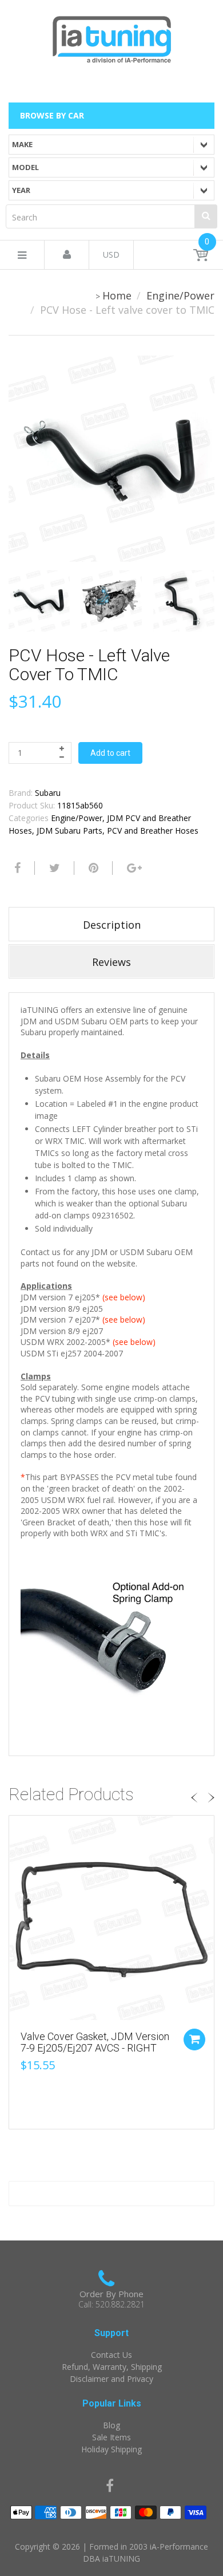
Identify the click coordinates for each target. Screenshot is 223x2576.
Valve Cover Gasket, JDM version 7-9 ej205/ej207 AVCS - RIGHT (95, 2042)
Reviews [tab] (111, 962)
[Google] (133, 868)
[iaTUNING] (111, 37)
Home (117, 295)
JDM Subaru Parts (69, 831)
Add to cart (110, 753)
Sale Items (111, 2437)
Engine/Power (180, 295)
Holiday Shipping (111, 2449)
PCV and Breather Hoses (153, 831)
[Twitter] (53, 868)
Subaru (48, 793)
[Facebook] (16, 868)
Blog (111, 2425)
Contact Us (111, 2355)
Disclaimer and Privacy (111, 2379)
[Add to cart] (194, 2040)
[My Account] (67, 255)
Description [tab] (112, 925)
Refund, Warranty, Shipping (112, 2367)
